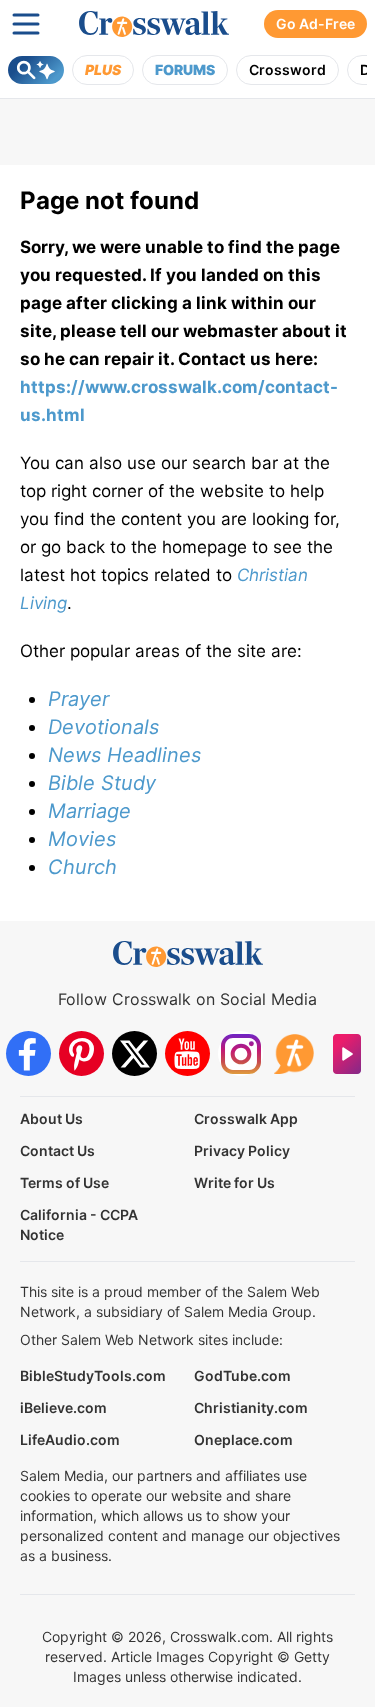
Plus (103, 69)
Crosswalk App (246, 1118)
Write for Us (234, 1182)
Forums (185, 69)
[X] (134, 1053)
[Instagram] (240, 1053)
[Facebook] (28, 1053)
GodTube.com (242, 1375)
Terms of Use (64, 1182)
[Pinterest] (81, 1053)
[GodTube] (346, 1053)
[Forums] (293, 1053)
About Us (51, 1118)
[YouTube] (187, 1053)
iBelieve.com (63, 1407)
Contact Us (57, 1150)
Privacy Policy (242, 1150)
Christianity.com (251, 1407)
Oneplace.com (243, 1439)
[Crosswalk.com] (154, 24)
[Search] (36, 70)
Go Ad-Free (315, 23)
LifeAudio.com (70, 1439)
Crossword (287, 69)
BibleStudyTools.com (93, 1375)
